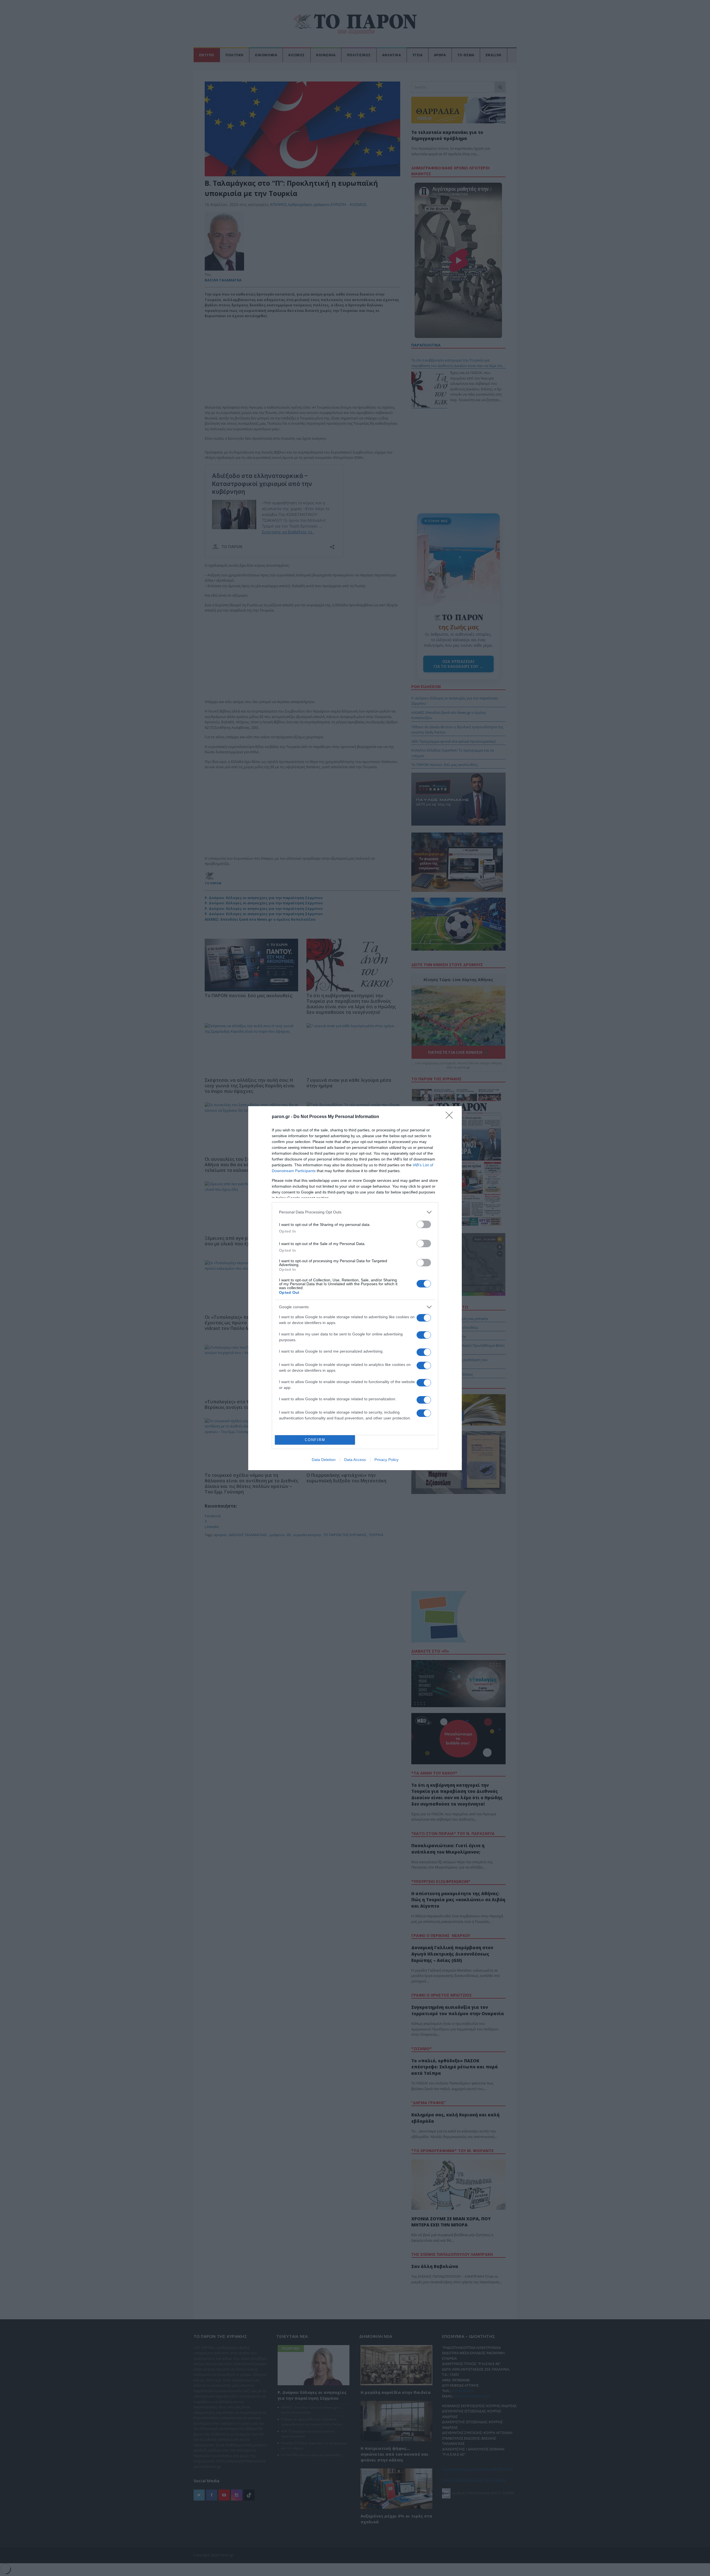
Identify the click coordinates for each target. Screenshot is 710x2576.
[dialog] (355, 1288)
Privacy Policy (386, 1460)
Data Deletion (324, 1460)
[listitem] (355, 1212)
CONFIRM (315, 1440)
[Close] (451, 1117)
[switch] (424, 1224)
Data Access (355, 1460)
